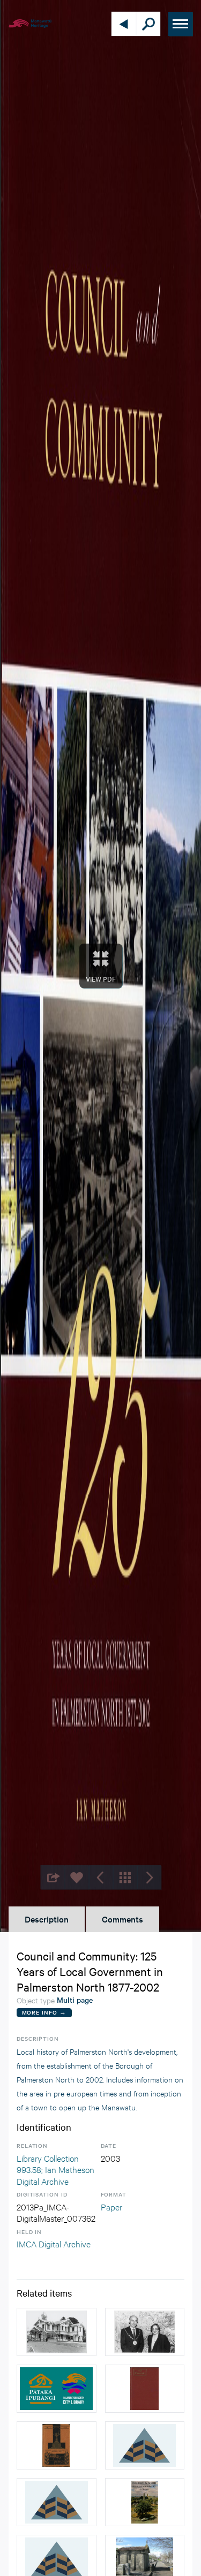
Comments (122, 1919)
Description (47, 1919)
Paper (111, 2206)
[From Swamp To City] (57, 2445)
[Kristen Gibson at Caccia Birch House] (57, 2332)
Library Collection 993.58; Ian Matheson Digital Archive (55, 2169)
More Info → (44, 2012)
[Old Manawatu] (145, 2389)
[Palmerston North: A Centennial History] (145, 2502)
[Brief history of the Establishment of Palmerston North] (145, 2445)
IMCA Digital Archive (54, 2243)
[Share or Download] (52, 1877)
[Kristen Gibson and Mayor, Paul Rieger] (145, 2332)
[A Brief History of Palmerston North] (57, 2502)
